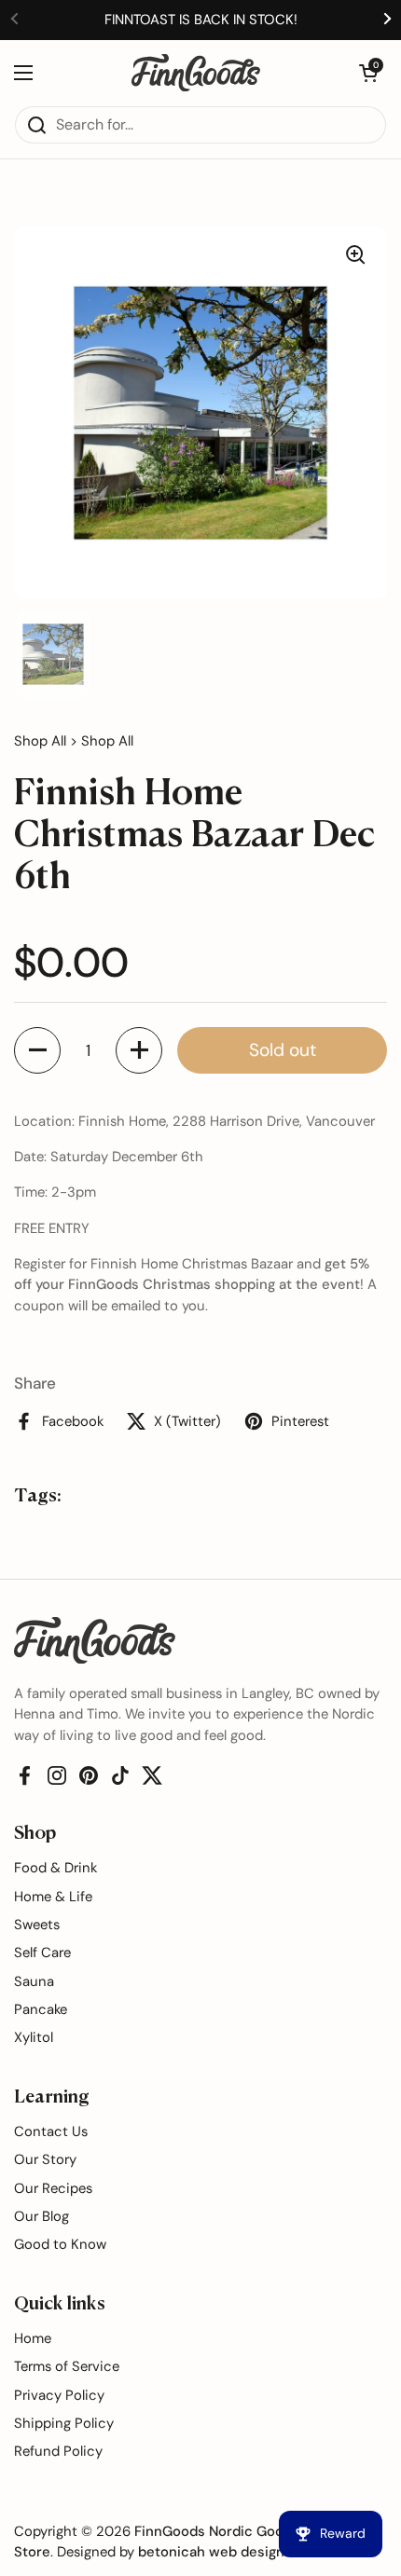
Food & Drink (55, 1868)
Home (33, 2338)
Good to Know (60, 2244)
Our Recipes (53, 2188)
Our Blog (41, 2216)
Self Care (42, 1953)
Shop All (40, 741)
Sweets (37, 1925)
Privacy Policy (59, 2395)
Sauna (34, 1981)
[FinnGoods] (196, 73)
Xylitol (34, 2037)
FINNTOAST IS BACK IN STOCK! (201, 20)
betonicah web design (211, 2552)
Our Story (45, 2159)
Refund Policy (58, 2451)
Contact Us (51, 2131)
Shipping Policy (64, 2423)
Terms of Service (67, 2366)
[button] (368, 73)
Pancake (41, 2009)
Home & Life (53, 1897)
